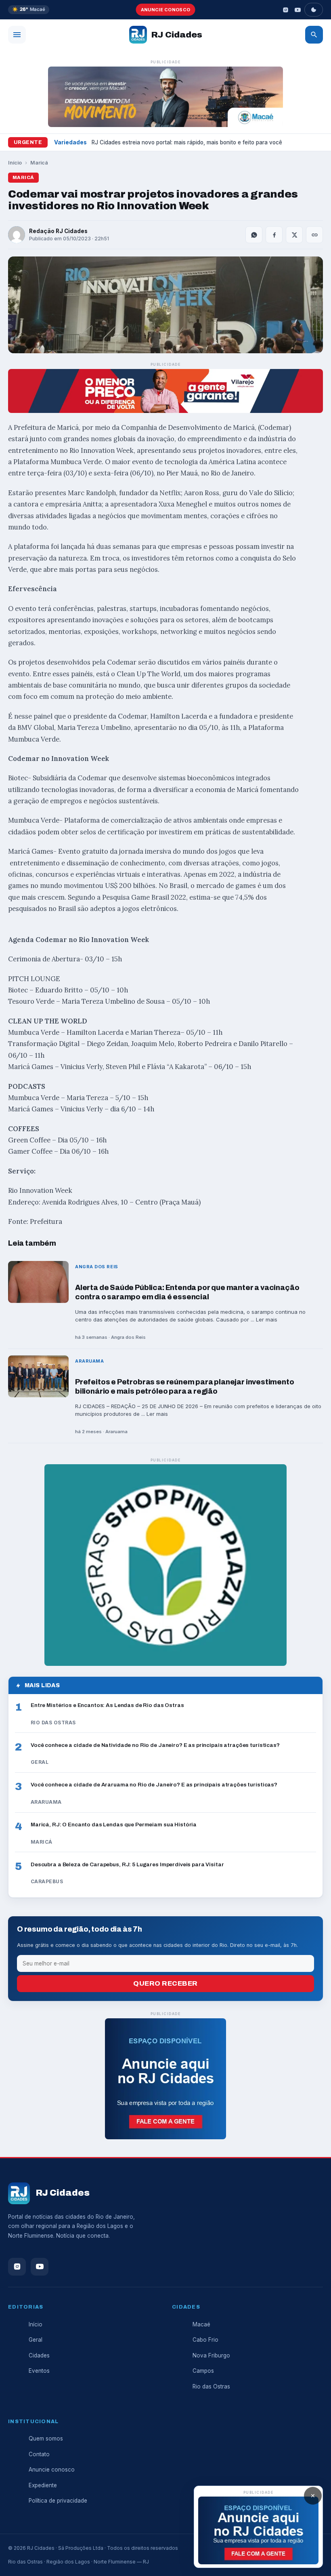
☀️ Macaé (29, 9)
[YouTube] (297, 10)
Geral (36, 2340)
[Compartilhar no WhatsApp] (254, 235)
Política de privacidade (58, 2501)
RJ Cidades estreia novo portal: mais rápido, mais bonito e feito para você (187, 142)
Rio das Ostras (211, 2386)
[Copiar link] (314, 235)
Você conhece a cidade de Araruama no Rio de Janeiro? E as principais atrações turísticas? (154, 1785)
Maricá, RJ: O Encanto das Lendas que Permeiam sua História (114, 1825)
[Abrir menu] (17, 35)
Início (15, 163)
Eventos (39, 2371)
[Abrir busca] (314, 35)
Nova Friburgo (211, 2355)
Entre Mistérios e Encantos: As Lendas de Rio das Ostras (107, 1705)
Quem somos (46, 2438)
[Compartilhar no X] (294, 235)
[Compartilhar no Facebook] (274, 235)
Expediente (43, 2485)
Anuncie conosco (166, 10)
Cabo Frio (205, 2340)
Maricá (39, 163)
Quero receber (165, 1983)
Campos (203, 2371)
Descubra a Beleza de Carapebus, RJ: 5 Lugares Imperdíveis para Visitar (127, 1864)
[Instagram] (285, 10)
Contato (39, 2454)
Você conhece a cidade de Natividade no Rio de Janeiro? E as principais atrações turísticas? (155, 1745)
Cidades (39, 2355)
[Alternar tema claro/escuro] (314, 10)
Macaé (201, 2324)
